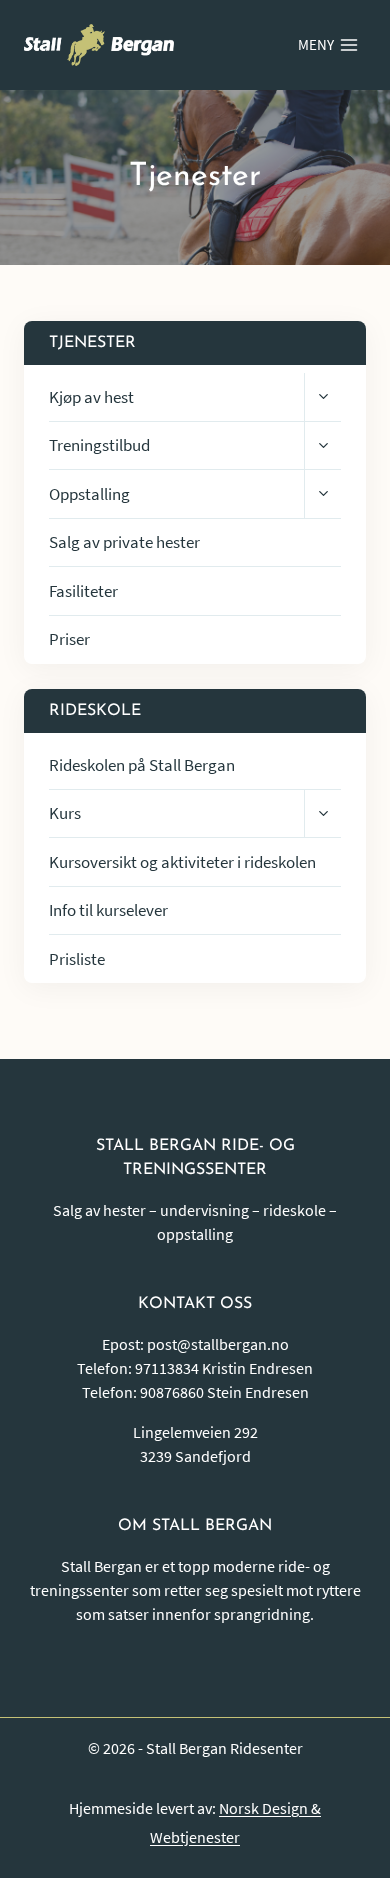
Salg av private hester (124, 542)
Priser (69, 639)
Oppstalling (89, 494)
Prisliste (77, 959)
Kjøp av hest (91, 397)
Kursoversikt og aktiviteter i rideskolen (182, 862)
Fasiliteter (83, 591)
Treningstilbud (99, 445)
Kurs (65, 813)
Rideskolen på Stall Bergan (142, 765)
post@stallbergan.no (218, 1344)
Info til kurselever (108, 910)
